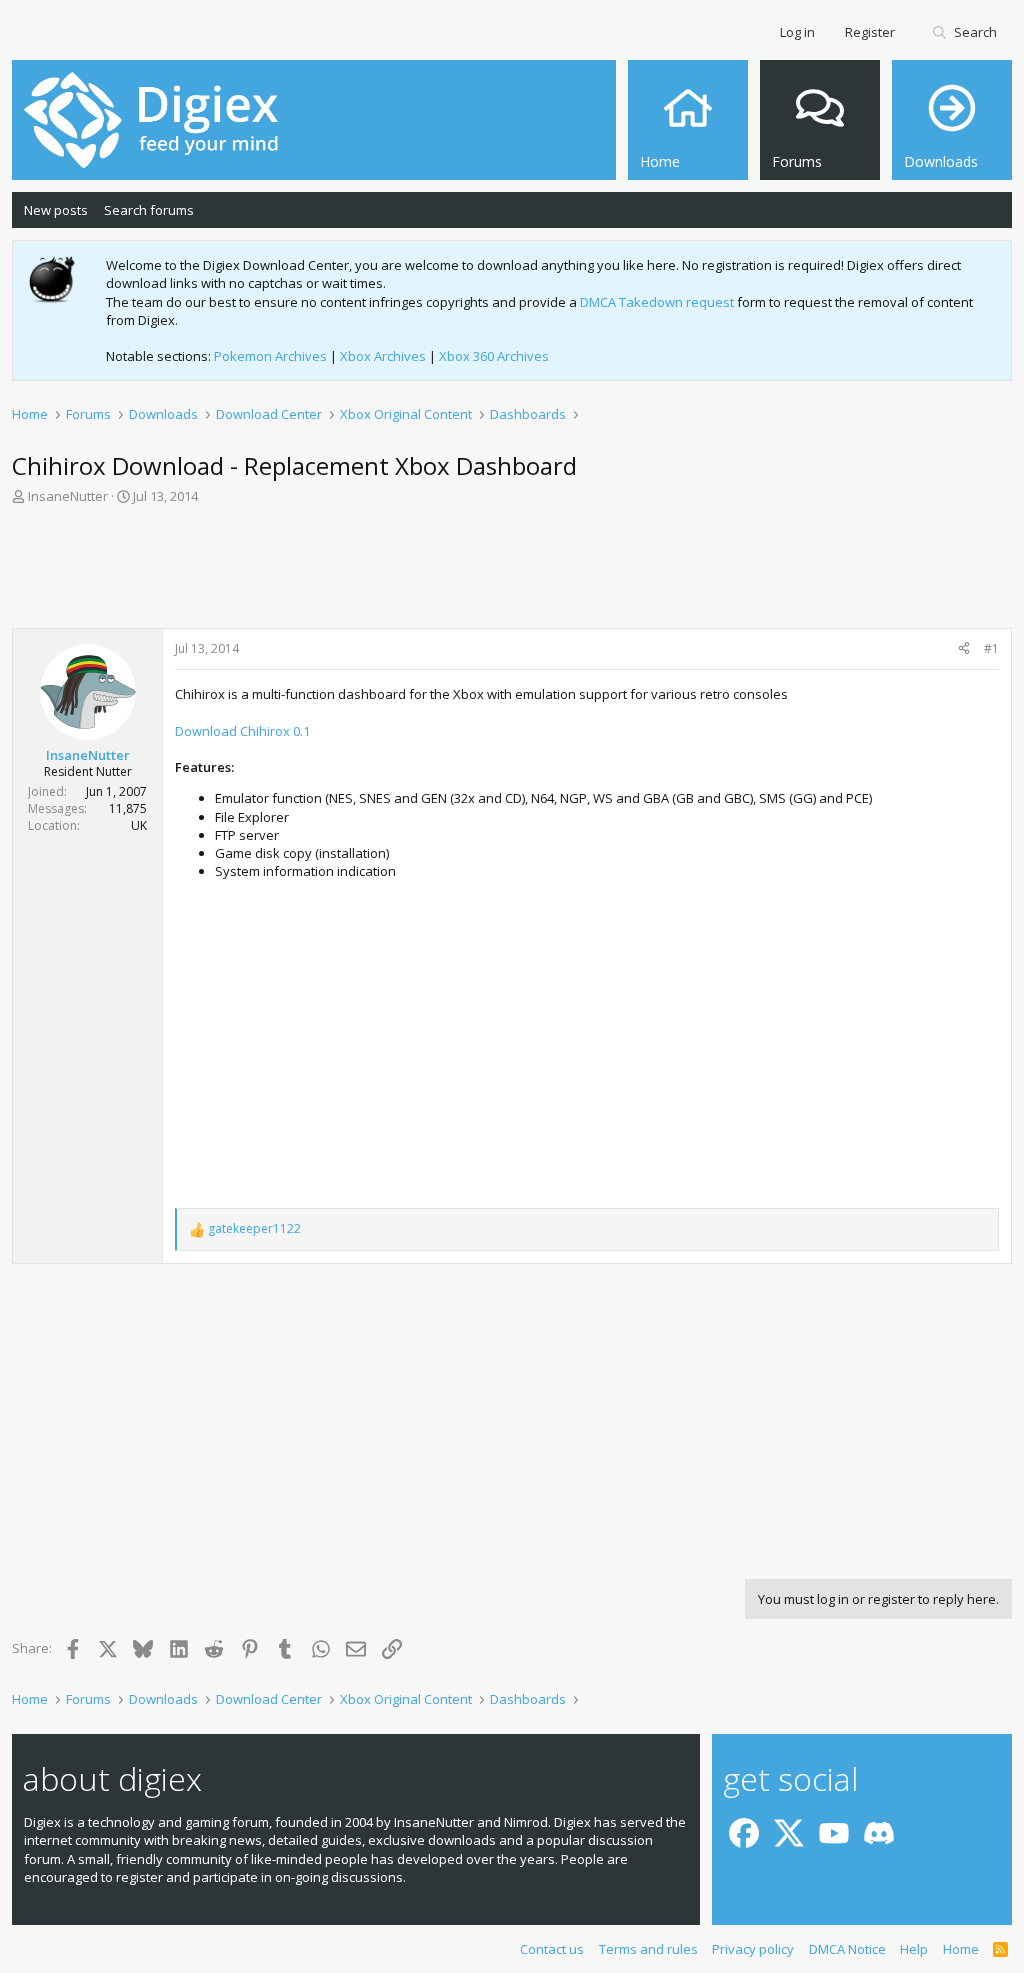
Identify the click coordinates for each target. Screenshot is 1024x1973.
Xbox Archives (383, 356)
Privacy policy (753, 1949)
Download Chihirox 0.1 (242, 731)
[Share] (964, 649)
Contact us (552, 1949)
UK (139, 825)
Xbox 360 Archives (494, 356)
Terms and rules (648, 1949)
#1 (991, 648)
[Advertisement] (512, 573)
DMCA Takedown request (657, 302)
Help (914, 1949)
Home (961, 1949)
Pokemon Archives (270, 356)
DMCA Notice (847, 1949)
